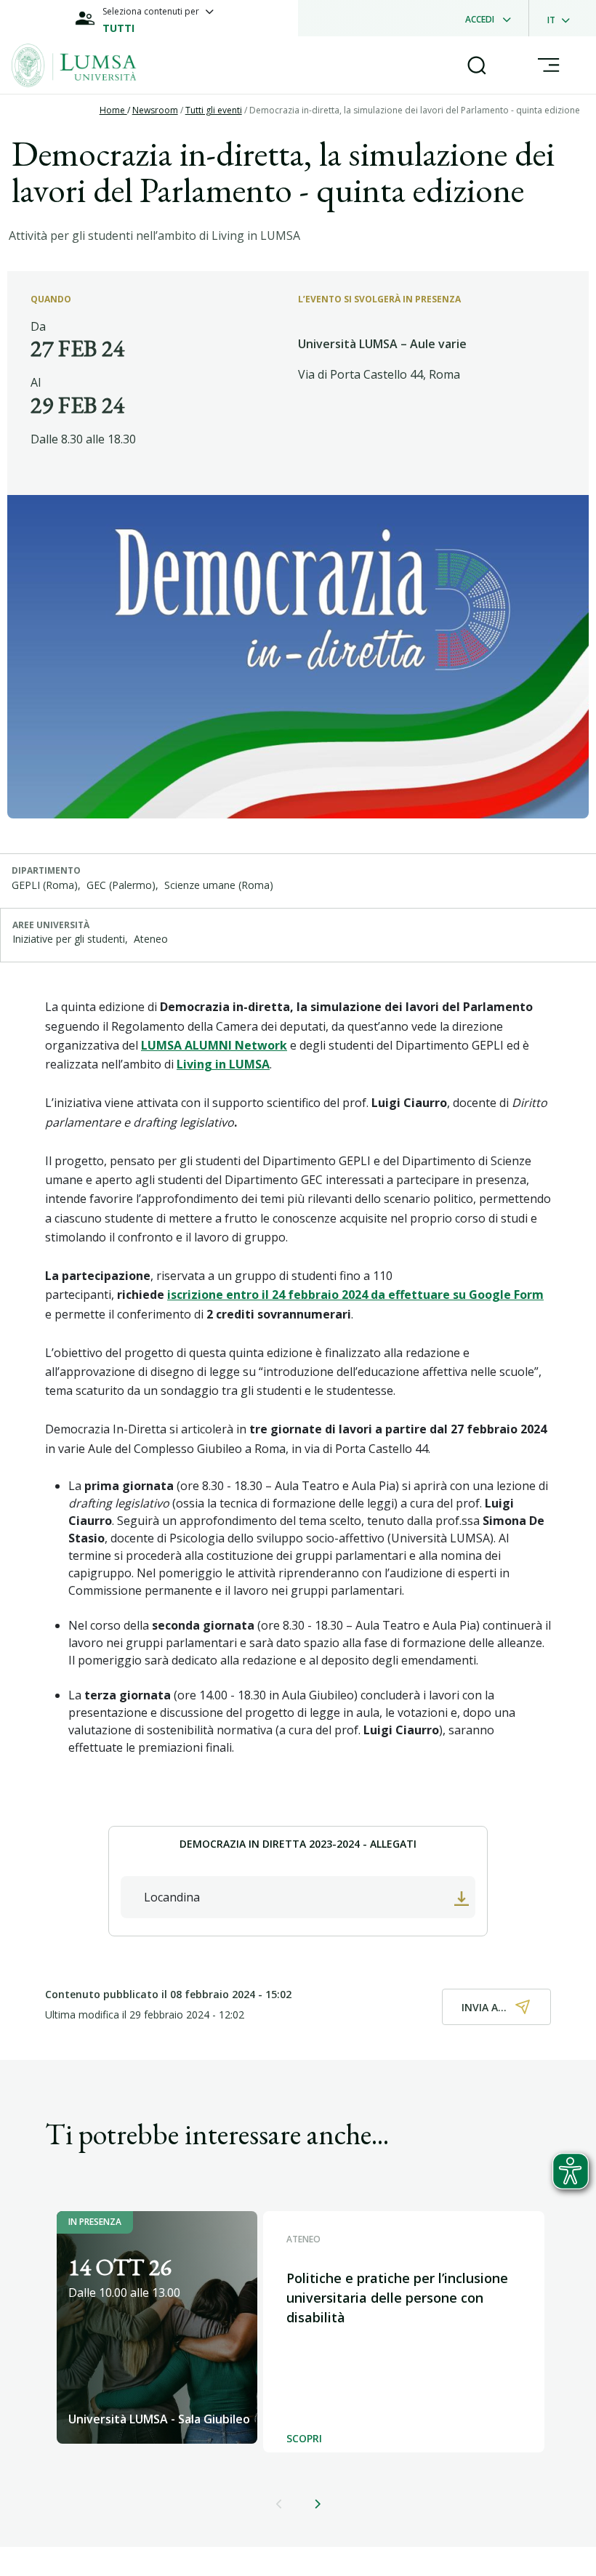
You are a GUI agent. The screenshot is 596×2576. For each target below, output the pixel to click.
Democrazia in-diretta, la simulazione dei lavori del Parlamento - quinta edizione (415, 110)
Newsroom (155, 110)
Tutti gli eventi (214, 110)
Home (113, 110)
